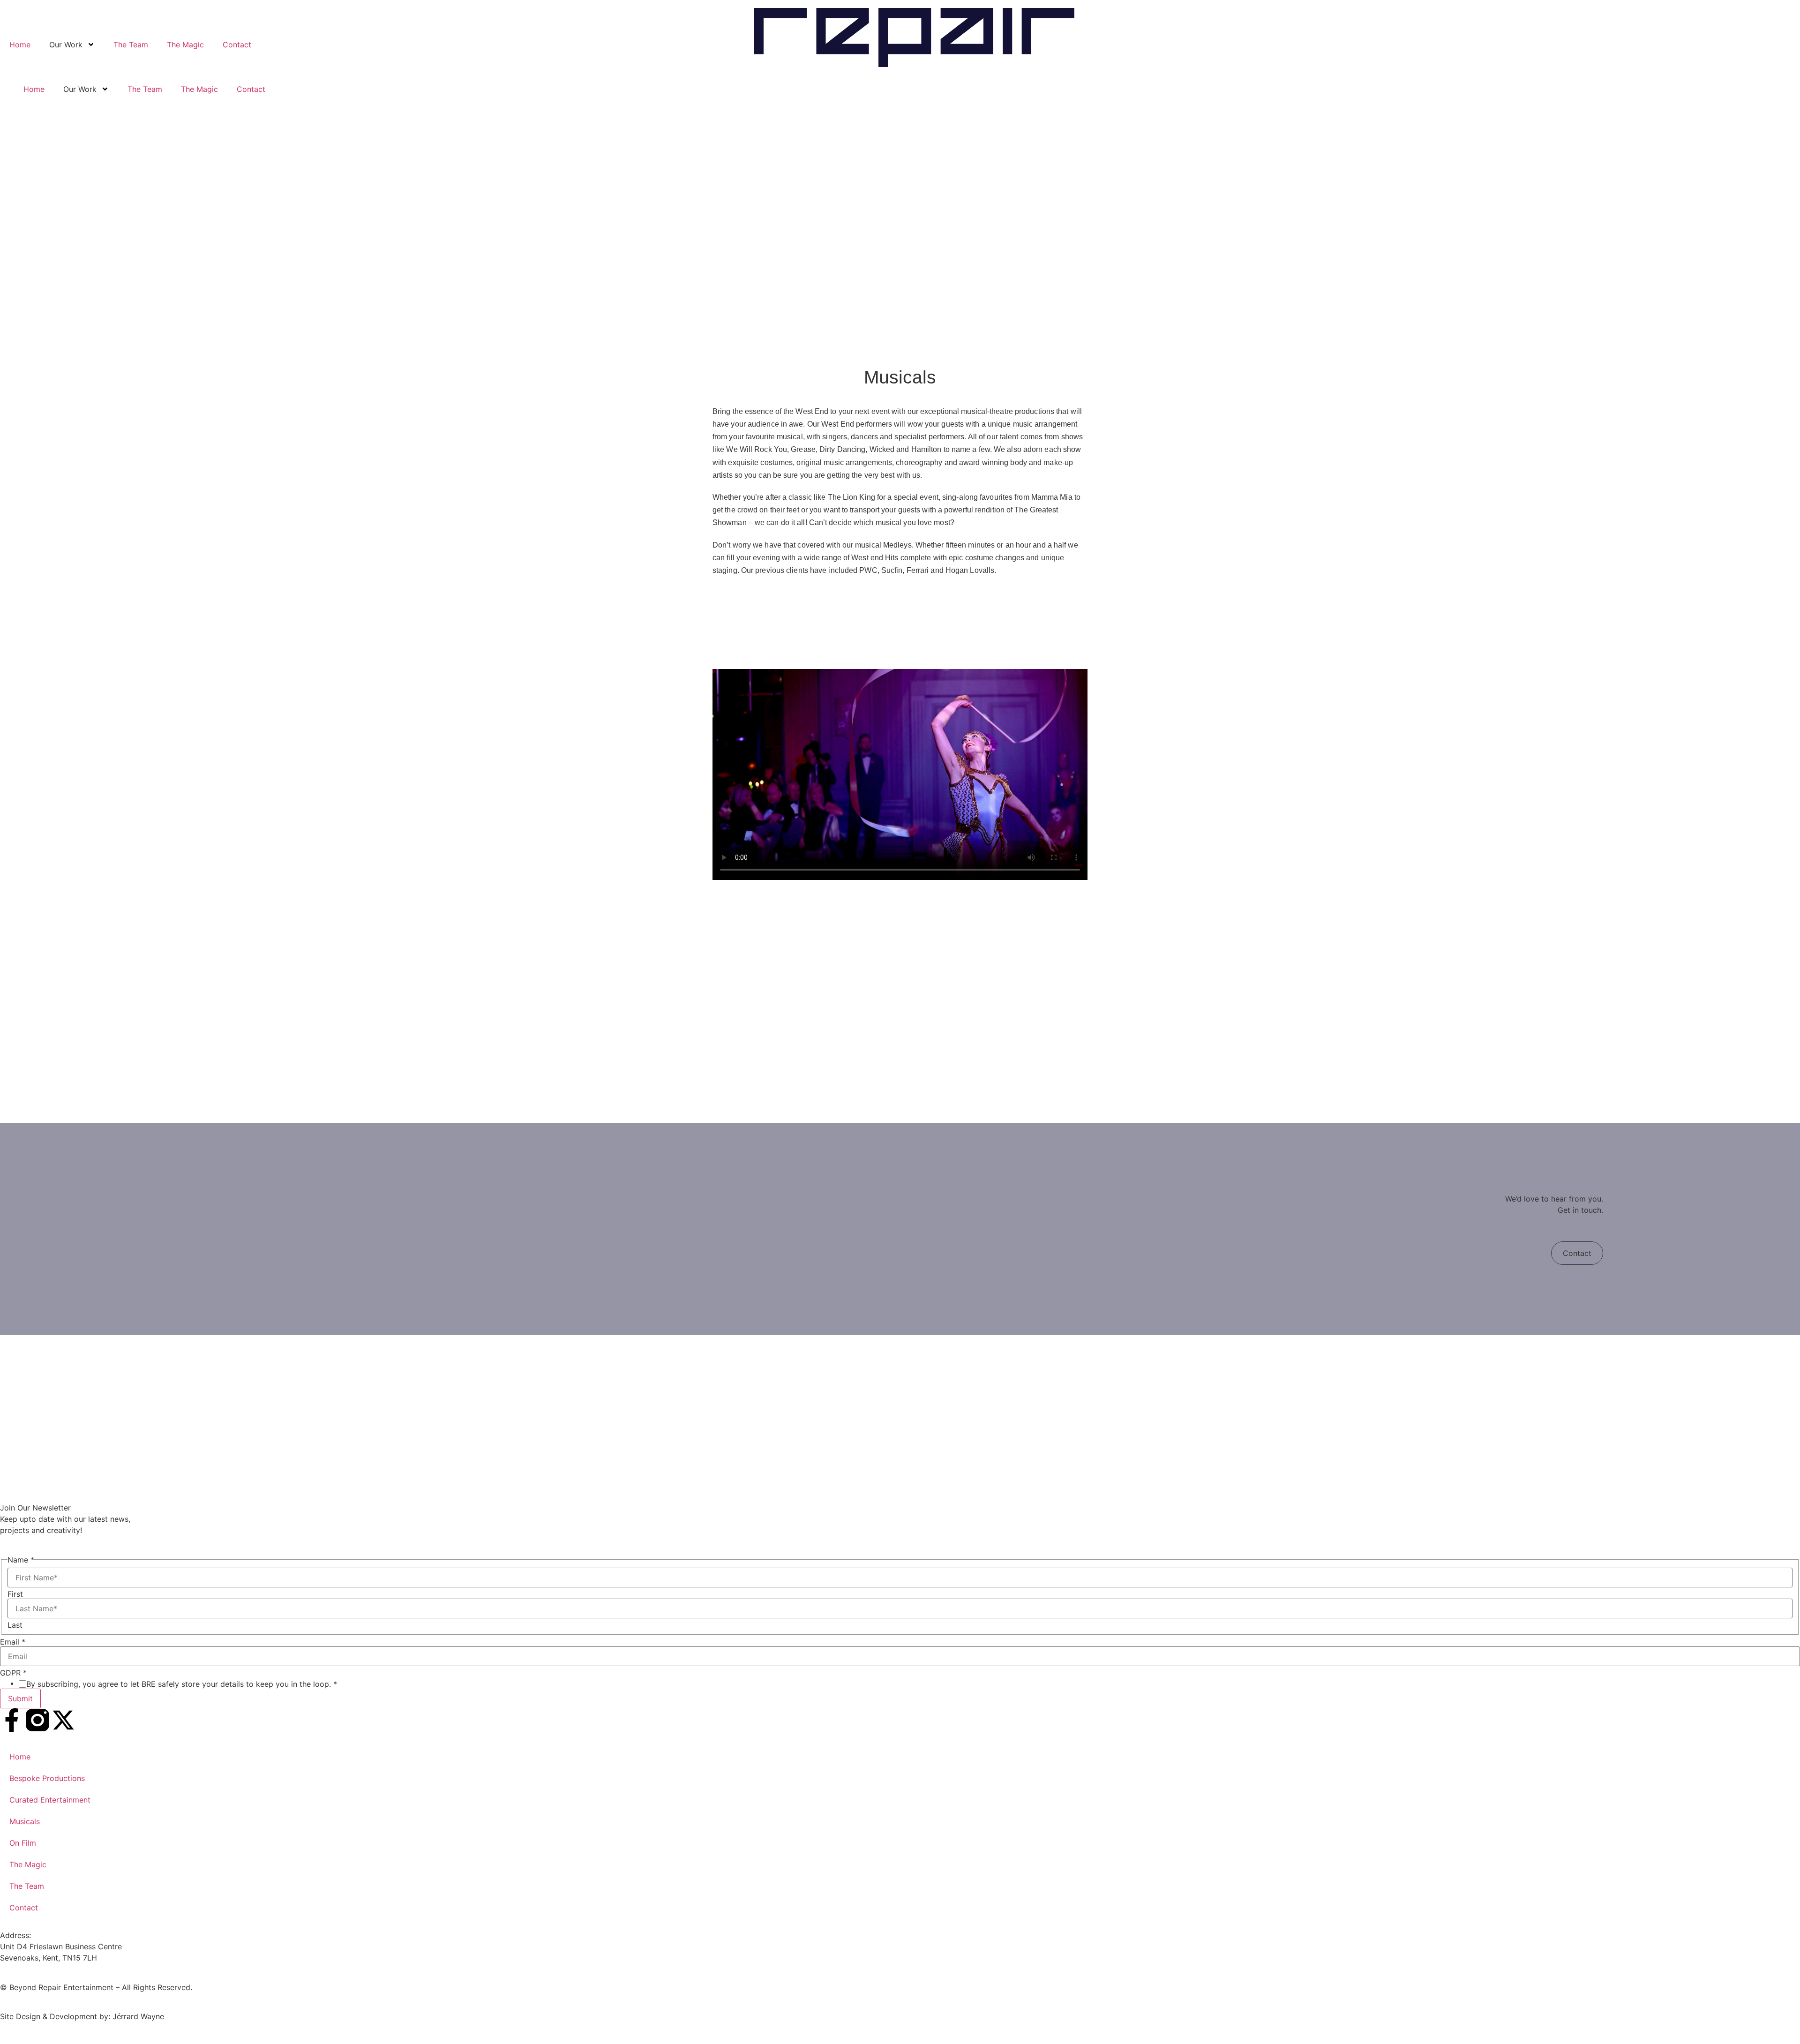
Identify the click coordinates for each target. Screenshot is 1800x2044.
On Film (23, 1843)
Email (13, 1642)
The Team (131, 45)
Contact (237, 45)
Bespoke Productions (47, 1778)
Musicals (25, 1821)
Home (20, 45)
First (15, 1594)
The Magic (185, 45)
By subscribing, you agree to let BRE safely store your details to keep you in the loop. (182, 1684)
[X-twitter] (63, 1720)
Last (15, 1625)
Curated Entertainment (50, 1800)
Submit (20, 1698)
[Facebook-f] (12, 1720)
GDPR (13, 1673)
